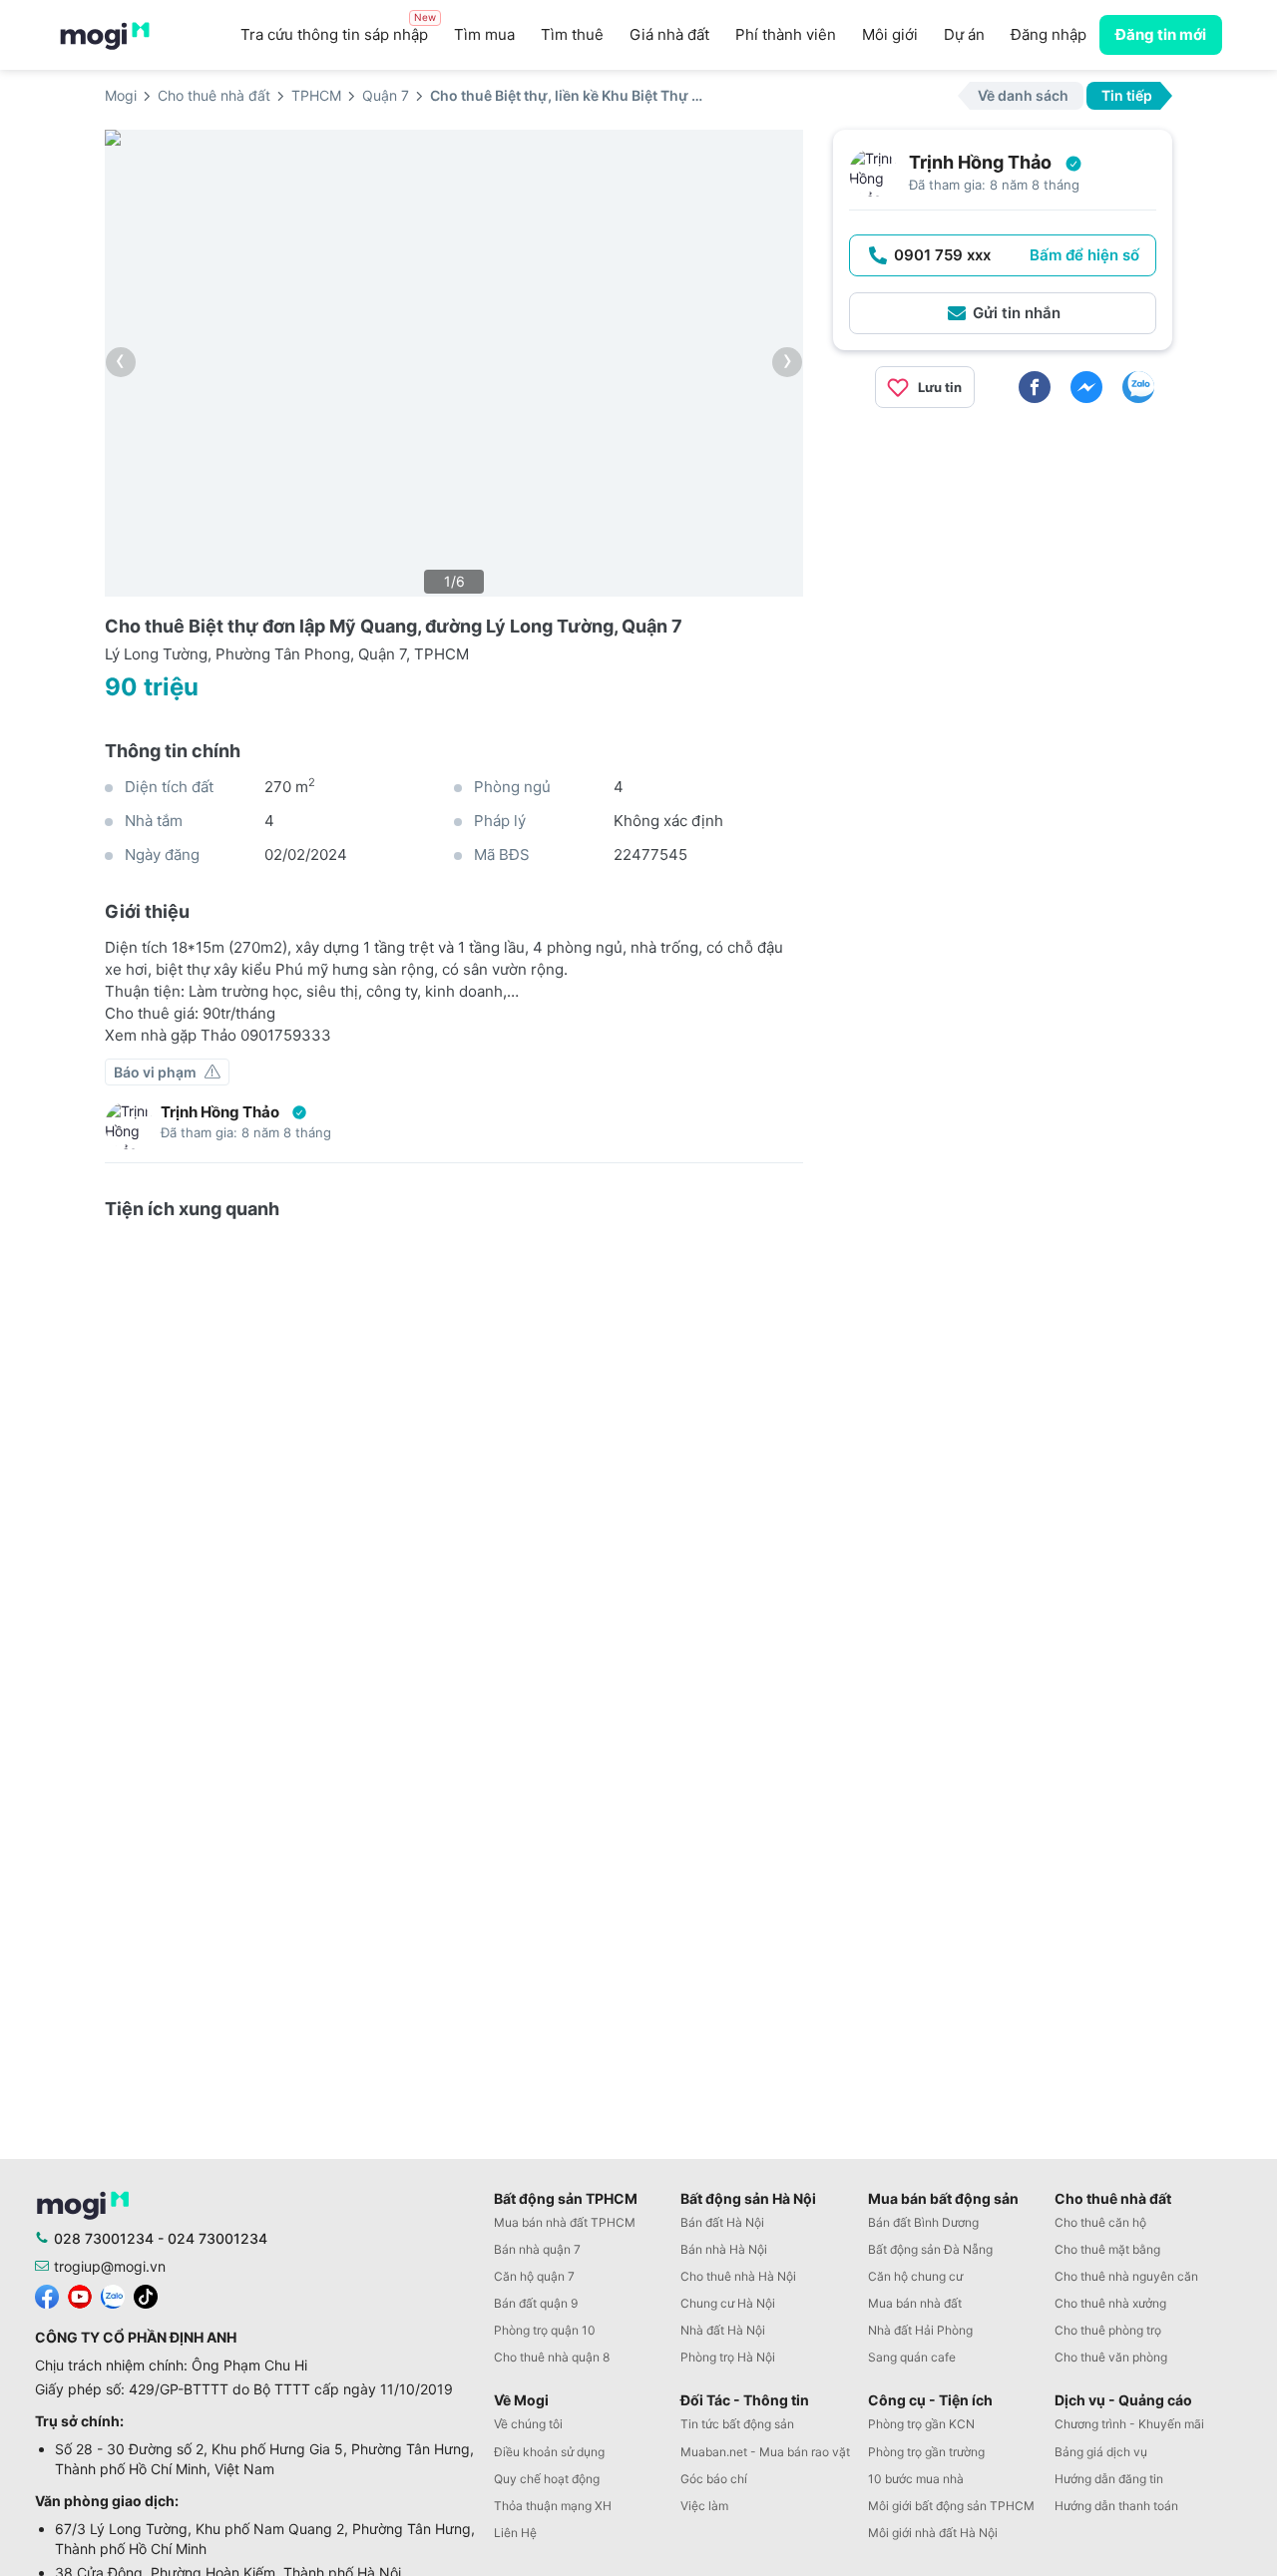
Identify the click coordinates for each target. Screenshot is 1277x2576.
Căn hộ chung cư (915, 2276)
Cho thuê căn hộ (1100, 2222)
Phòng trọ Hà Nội (728, 2357)
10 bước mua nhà (916, 2479)
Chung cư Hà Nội (728, 2303)
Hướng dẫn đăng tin (1109, 2479)
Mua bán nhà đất (915, 2303)
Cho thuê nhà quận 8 (552, 2357)
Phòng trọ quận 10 (545, 2330)
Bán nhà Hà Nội (724, 2249)
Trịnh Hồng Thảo (220, 1112)
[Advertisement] (1003, 564)
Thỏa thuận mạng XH (553, 2506)
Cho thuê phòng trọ (1108, 2330)
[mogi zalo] (113, 2294)
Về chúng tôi (528, 2424)
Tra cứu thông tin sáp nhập (338, 29)
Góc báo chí (714, 2479)
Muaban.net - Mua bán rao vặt (765, 2452)
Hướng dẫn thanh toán (1116, 2506)
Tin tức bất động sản (737, 2424)
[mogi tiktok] (146, 2294)
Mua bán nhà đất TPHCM (565, 2222)
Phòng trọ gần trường (926, 2452)
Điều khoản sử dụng (549, 2452)
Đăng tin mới (1161, 34)
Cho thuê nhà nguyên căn (1126, 2276)
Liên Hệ (515, 2533)
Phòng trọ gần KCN (921, 2424)
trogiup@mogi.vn (110, 2266)
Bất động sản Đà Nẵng (930, 2249)
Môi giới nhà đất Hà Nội (933, 2533)
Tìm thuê (572, 34)
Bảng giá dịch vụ (1101, 2452)
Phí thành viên (786, 34)
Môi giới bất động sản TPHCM (951, 2506)
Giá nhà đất (669, 34)
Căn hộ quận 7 (534, 2276)
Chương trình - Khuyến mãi (1129, 2424)
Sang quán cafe (912, 2357)
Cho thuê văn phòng (1111, 2357)
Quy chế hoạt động (547, 2479)
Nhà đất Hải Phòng (920, 2330)
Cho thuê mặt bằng (1107, 2249)
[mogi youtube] (80, 2294)
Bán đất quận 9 (536, 2303)
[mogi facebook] (47, 2294)
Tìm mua (484, 34)
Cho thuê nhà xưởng (1110, 2303)
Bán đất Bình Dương (923, 2222)
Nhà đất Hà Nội (723, 2330)
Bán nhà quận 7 (537, 2249)
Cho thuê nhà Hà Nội (738, 2276)
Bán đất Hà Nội (722, 2222)
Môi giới (890, 34)
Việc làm (704, 2506)
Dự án (964, 34)
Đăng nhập (1049, 34)
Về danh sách (1023, 95)
